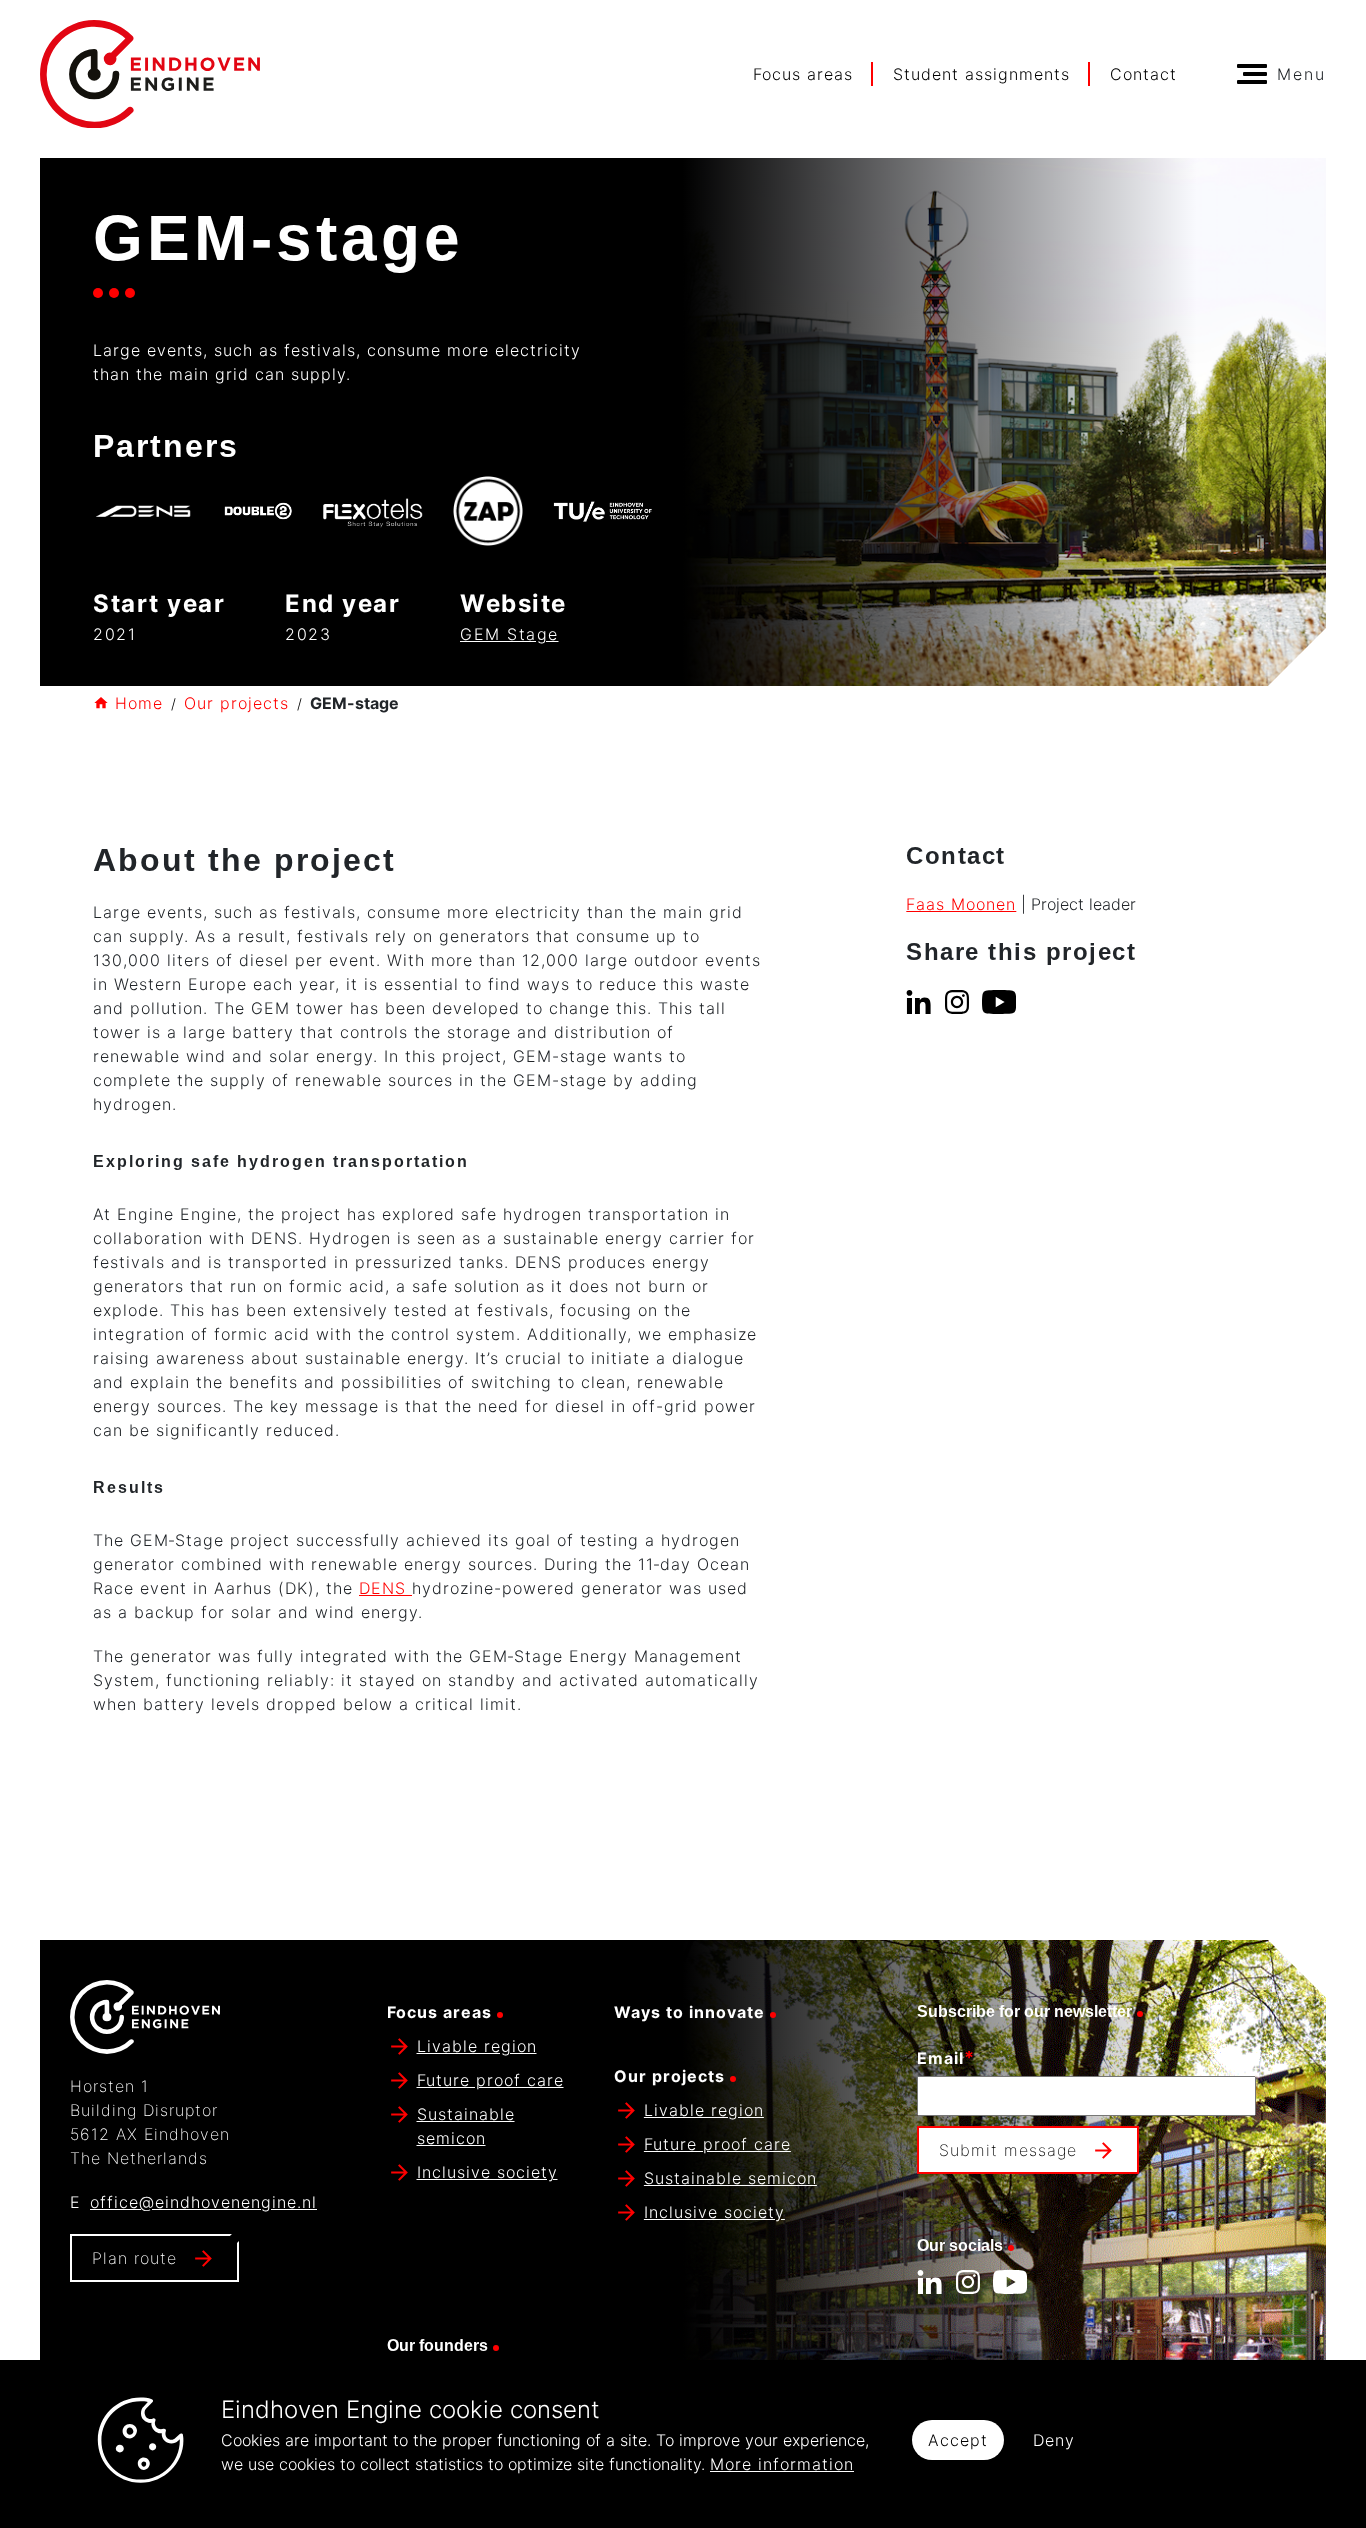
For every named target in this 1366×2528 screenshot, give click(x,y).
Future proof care (490, 2080)
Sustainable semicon (730, 2178)
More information (782, 2464)
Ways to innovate (689, 2012)
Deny (1054, 2440)
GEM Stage (509, 634)
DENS (385, 1588)
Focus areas (803, 74)
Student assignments (981, 74)
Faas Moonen (961, 904)
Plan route (134, 2258)
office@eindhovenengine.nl (203, 2202)
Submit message (1008, 2150)
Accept (958, 2440)
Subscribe (962, 2199)
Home (139, 703)
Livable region (477, 2046)
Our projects (236, 703)
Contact (1143, 74)
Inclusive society (487, 2172)
